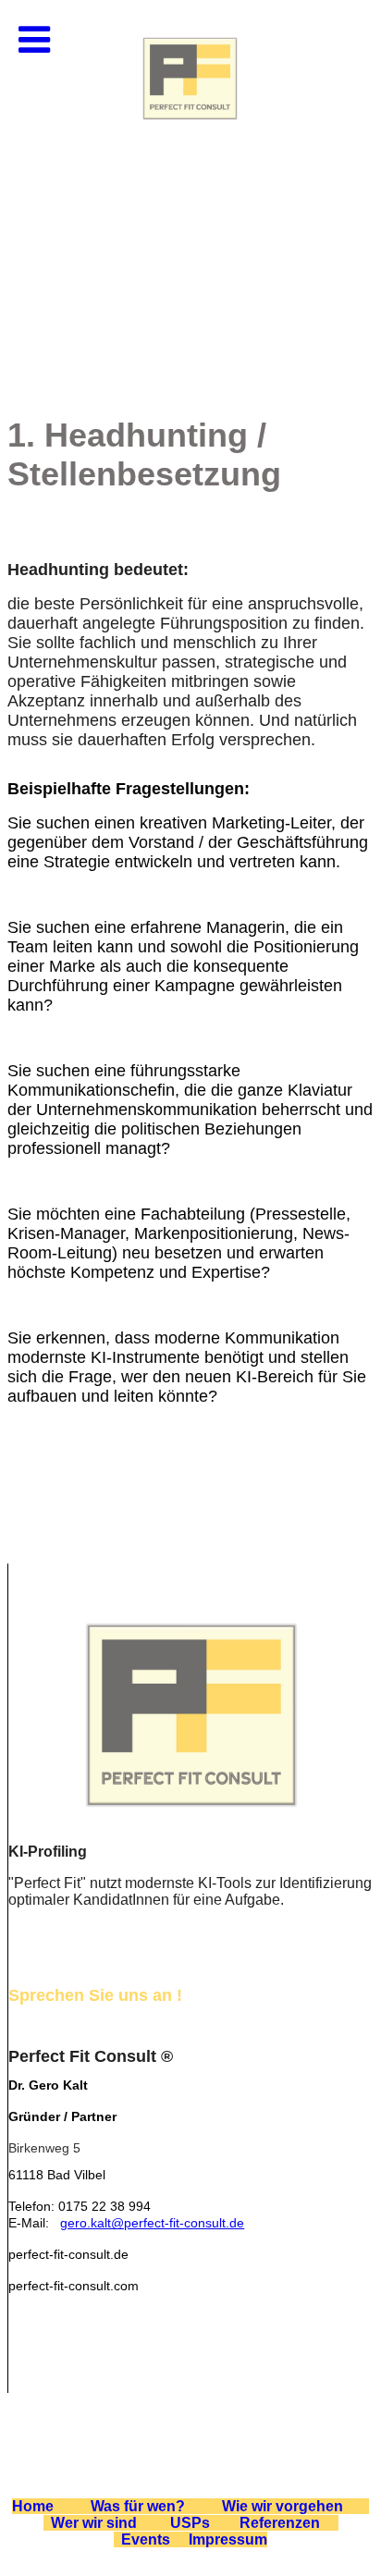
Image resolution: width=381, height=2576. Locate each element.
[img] (190, 185)
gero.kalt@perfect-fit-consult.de (152, 2223)
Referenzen (280, 2523)
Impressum (228, 2539)
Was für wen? (140, 2506)
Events (146, 2539)
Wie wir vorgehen (283, 2506)
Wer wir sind (94, 2523)
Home (33, 2506)
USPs (190, 2523)
